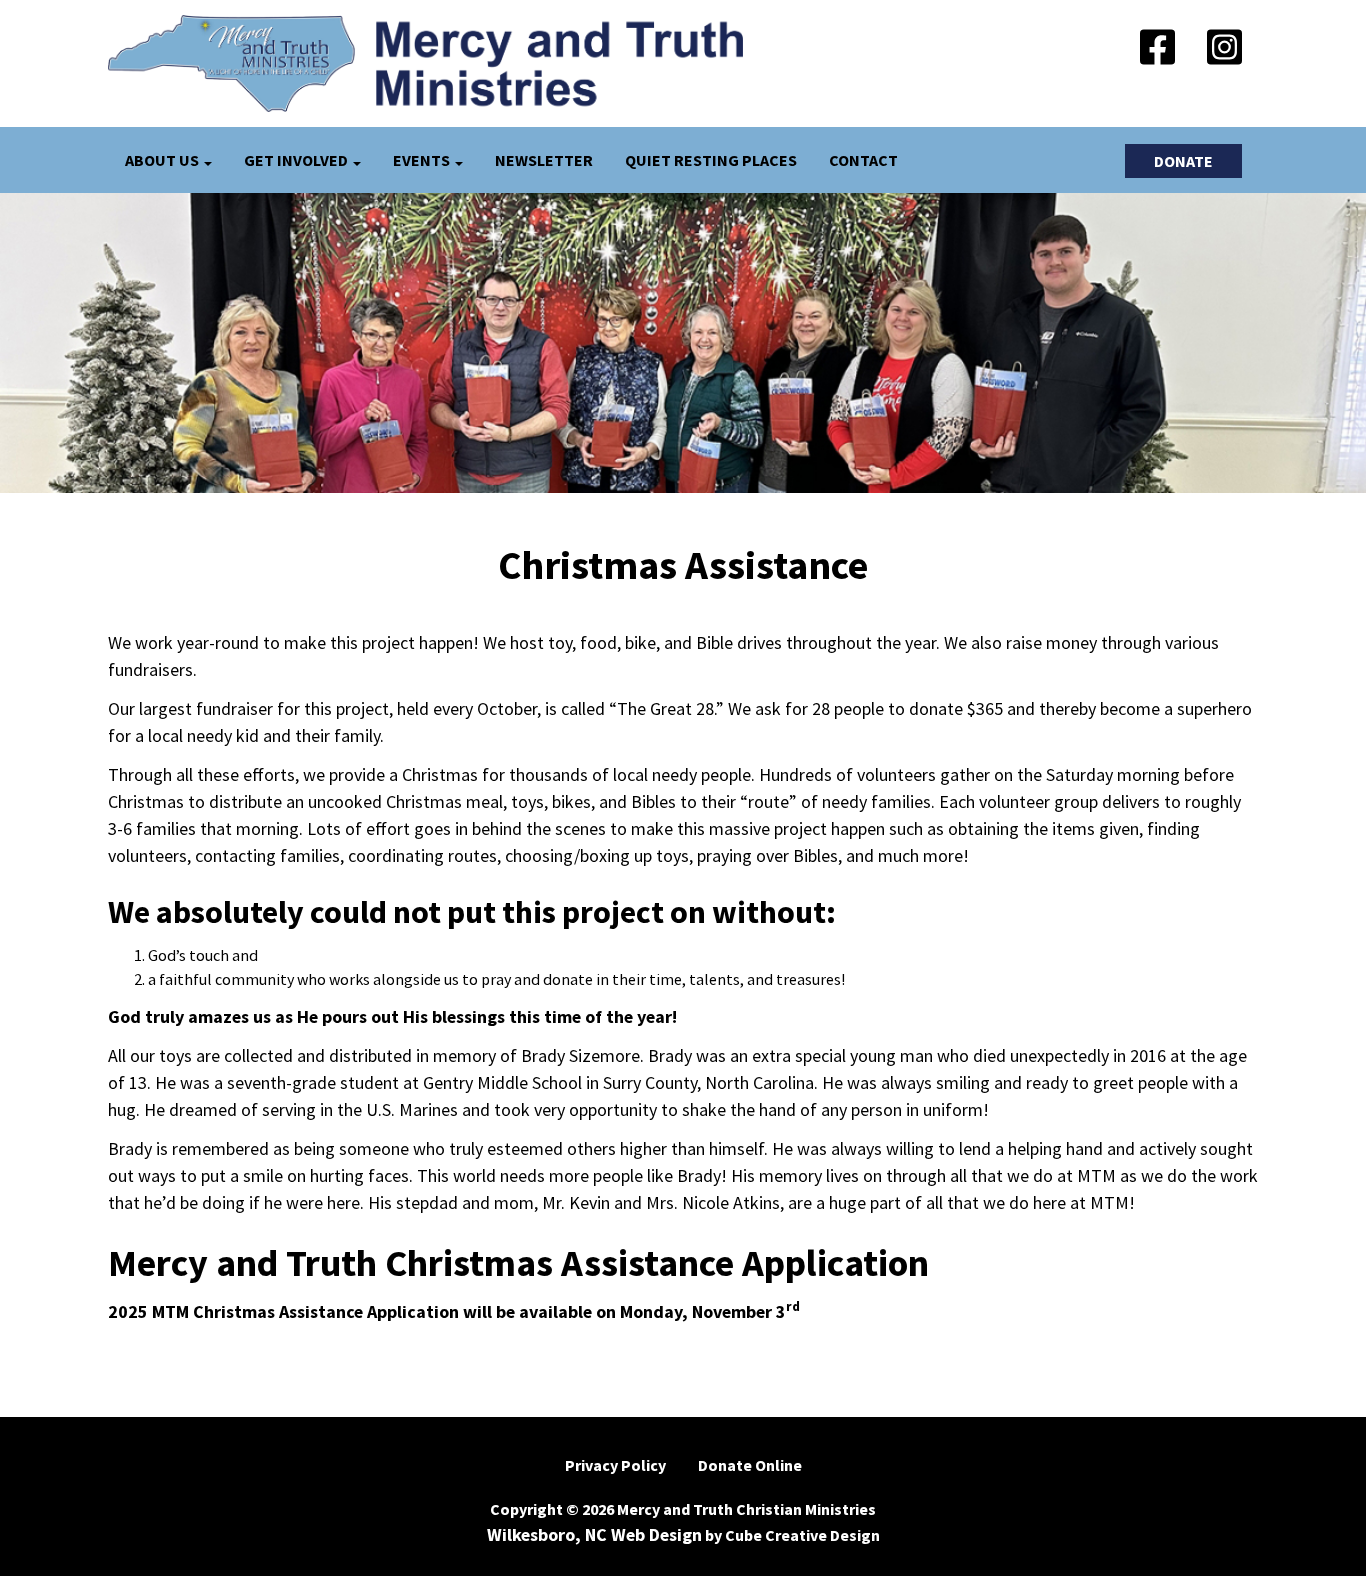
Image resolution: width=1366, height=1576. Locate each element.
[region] (683, 343)
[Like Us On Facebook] (1157, 50)
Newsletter (544, 160)
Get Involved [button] (297, 160)
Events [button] (423, 160)
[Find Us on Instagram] (1224, 50)
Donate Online (750, 1465)
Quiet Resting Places (711, 160)
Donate (1183, 161)
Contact (863, 160)
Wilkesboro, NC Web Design (594, 1534)
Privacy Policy (615, 1465)
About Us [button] (163, 160)
